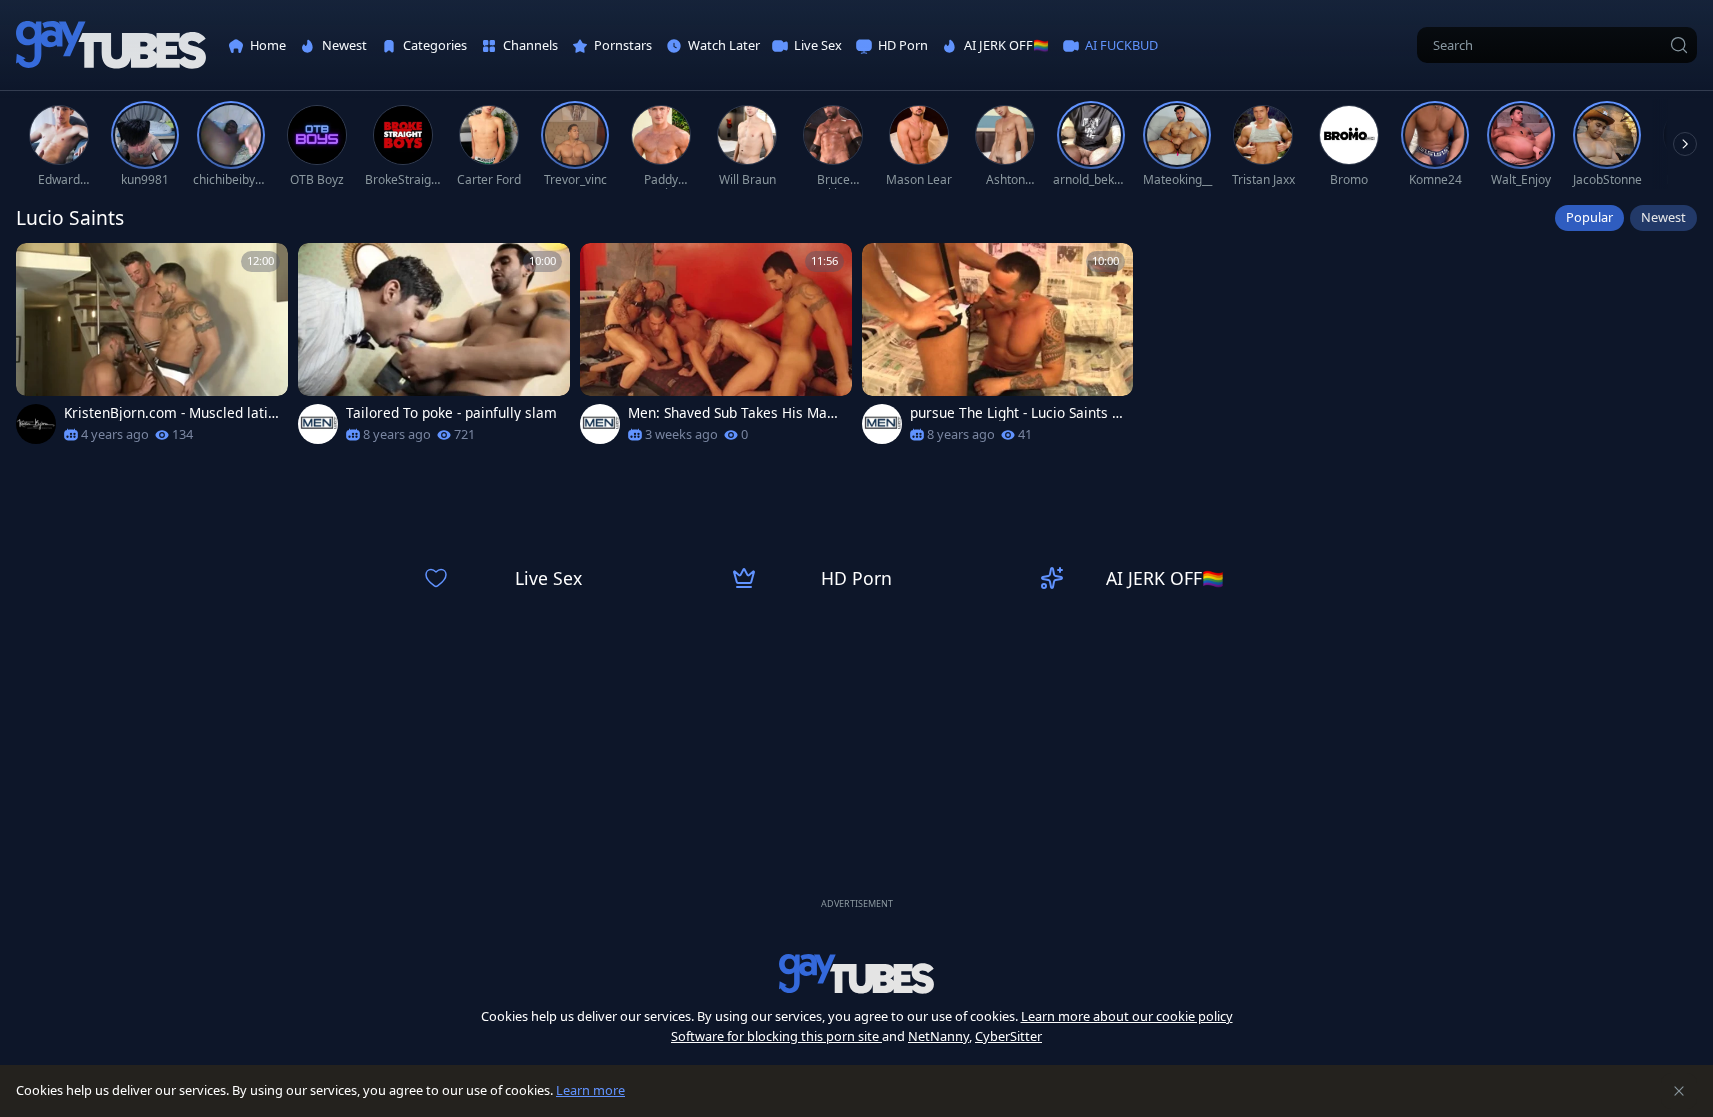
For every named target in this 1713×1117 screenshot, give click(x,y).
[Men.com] (318, 424)
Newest (1663, 217)
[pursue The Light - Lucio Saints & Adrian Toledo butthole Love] (998, 349)
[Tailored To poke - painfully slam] (434, 349)
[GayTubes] (111, 45)
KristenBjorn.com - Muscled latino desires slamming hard (170, 413)
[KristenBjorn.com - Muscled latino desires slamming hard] (152, 349)
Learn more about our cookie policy (1127, 1016)
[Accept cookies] (1679, 1091)
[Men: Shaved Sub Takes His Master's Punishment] (716, 349)
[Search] (1679, 45)
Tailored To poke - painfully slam (451, 413)
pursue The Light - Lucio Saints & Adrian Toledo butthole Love (1016, 413)
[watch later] (40, 267)
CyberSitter (1008, 1036)
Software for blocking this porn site (776, 1036)
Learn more (590, 1090)
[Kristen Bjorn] (36, 424)
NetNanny (938, 1036)
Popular (1589, 217)
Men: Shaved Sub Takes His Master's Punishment (733, 413)
